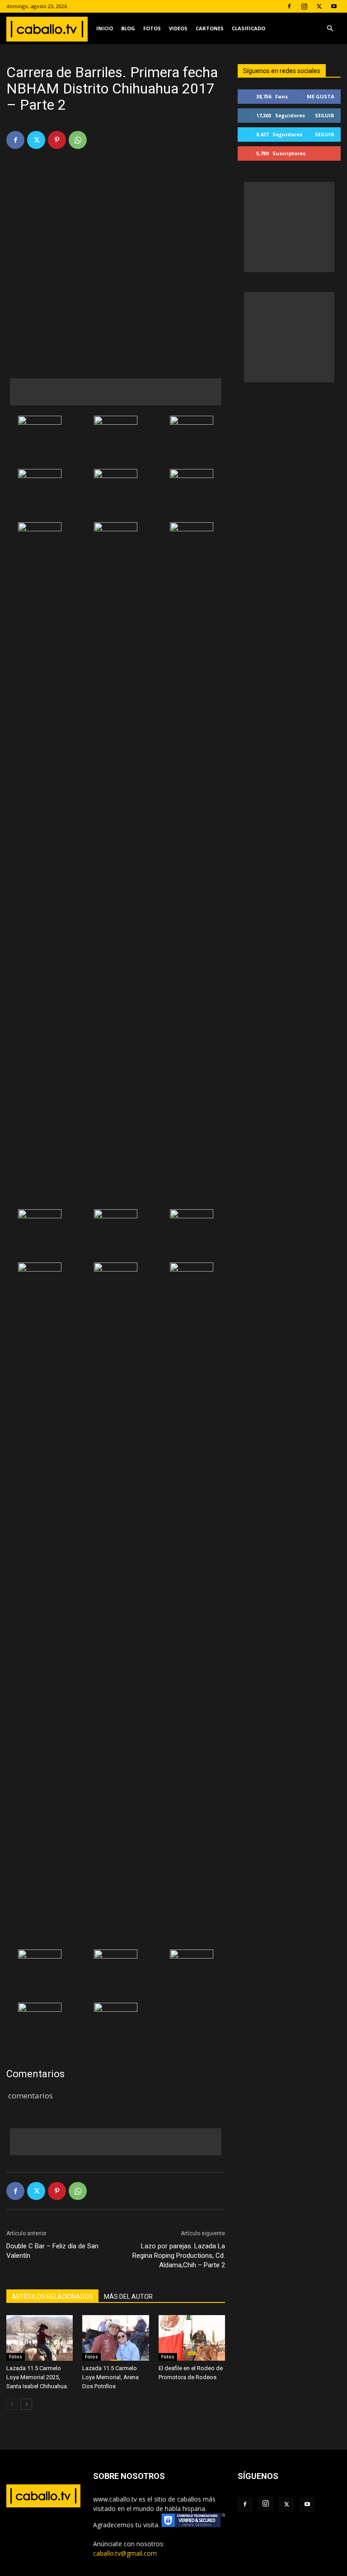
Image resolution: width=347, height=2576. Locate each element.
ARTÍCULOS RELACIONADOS (52, 2297)
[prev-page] (12, 2404)
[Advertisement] (116, 392)
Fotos (152, 28)
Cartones (210, 28)
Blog (128, 28)
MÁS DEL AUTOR (128, 2297)
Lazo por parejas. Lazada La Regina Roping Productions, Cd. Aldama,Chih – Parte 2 (179, 2256)
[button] (330, 29)
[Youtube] (334, 6)
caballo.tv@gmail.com (125, 2553)
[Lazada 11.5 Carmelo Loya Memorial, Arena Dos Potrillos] (115, 2338)
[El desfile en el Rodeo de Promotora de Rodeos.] (192, 2338)
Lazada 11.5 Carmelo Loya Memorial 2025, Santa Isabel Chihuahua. (37, 2377)
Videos (178, 28)
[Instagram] (304, 6)
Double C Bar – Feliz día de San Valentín (52, 2251)
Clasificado (249, 28)
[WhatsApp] (78, 140)
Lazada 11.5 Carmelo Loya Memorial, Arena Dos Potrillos (110, 2377)
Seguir (325, 115)
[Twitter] (319, 6)
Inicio (105, 28)
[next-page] (26, 2404)
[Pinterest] (57, 140)
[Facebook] (289, 6)
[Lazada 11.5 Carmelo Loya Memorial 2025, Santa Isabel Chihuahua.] (40, 2338)
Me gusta (321, 96)
